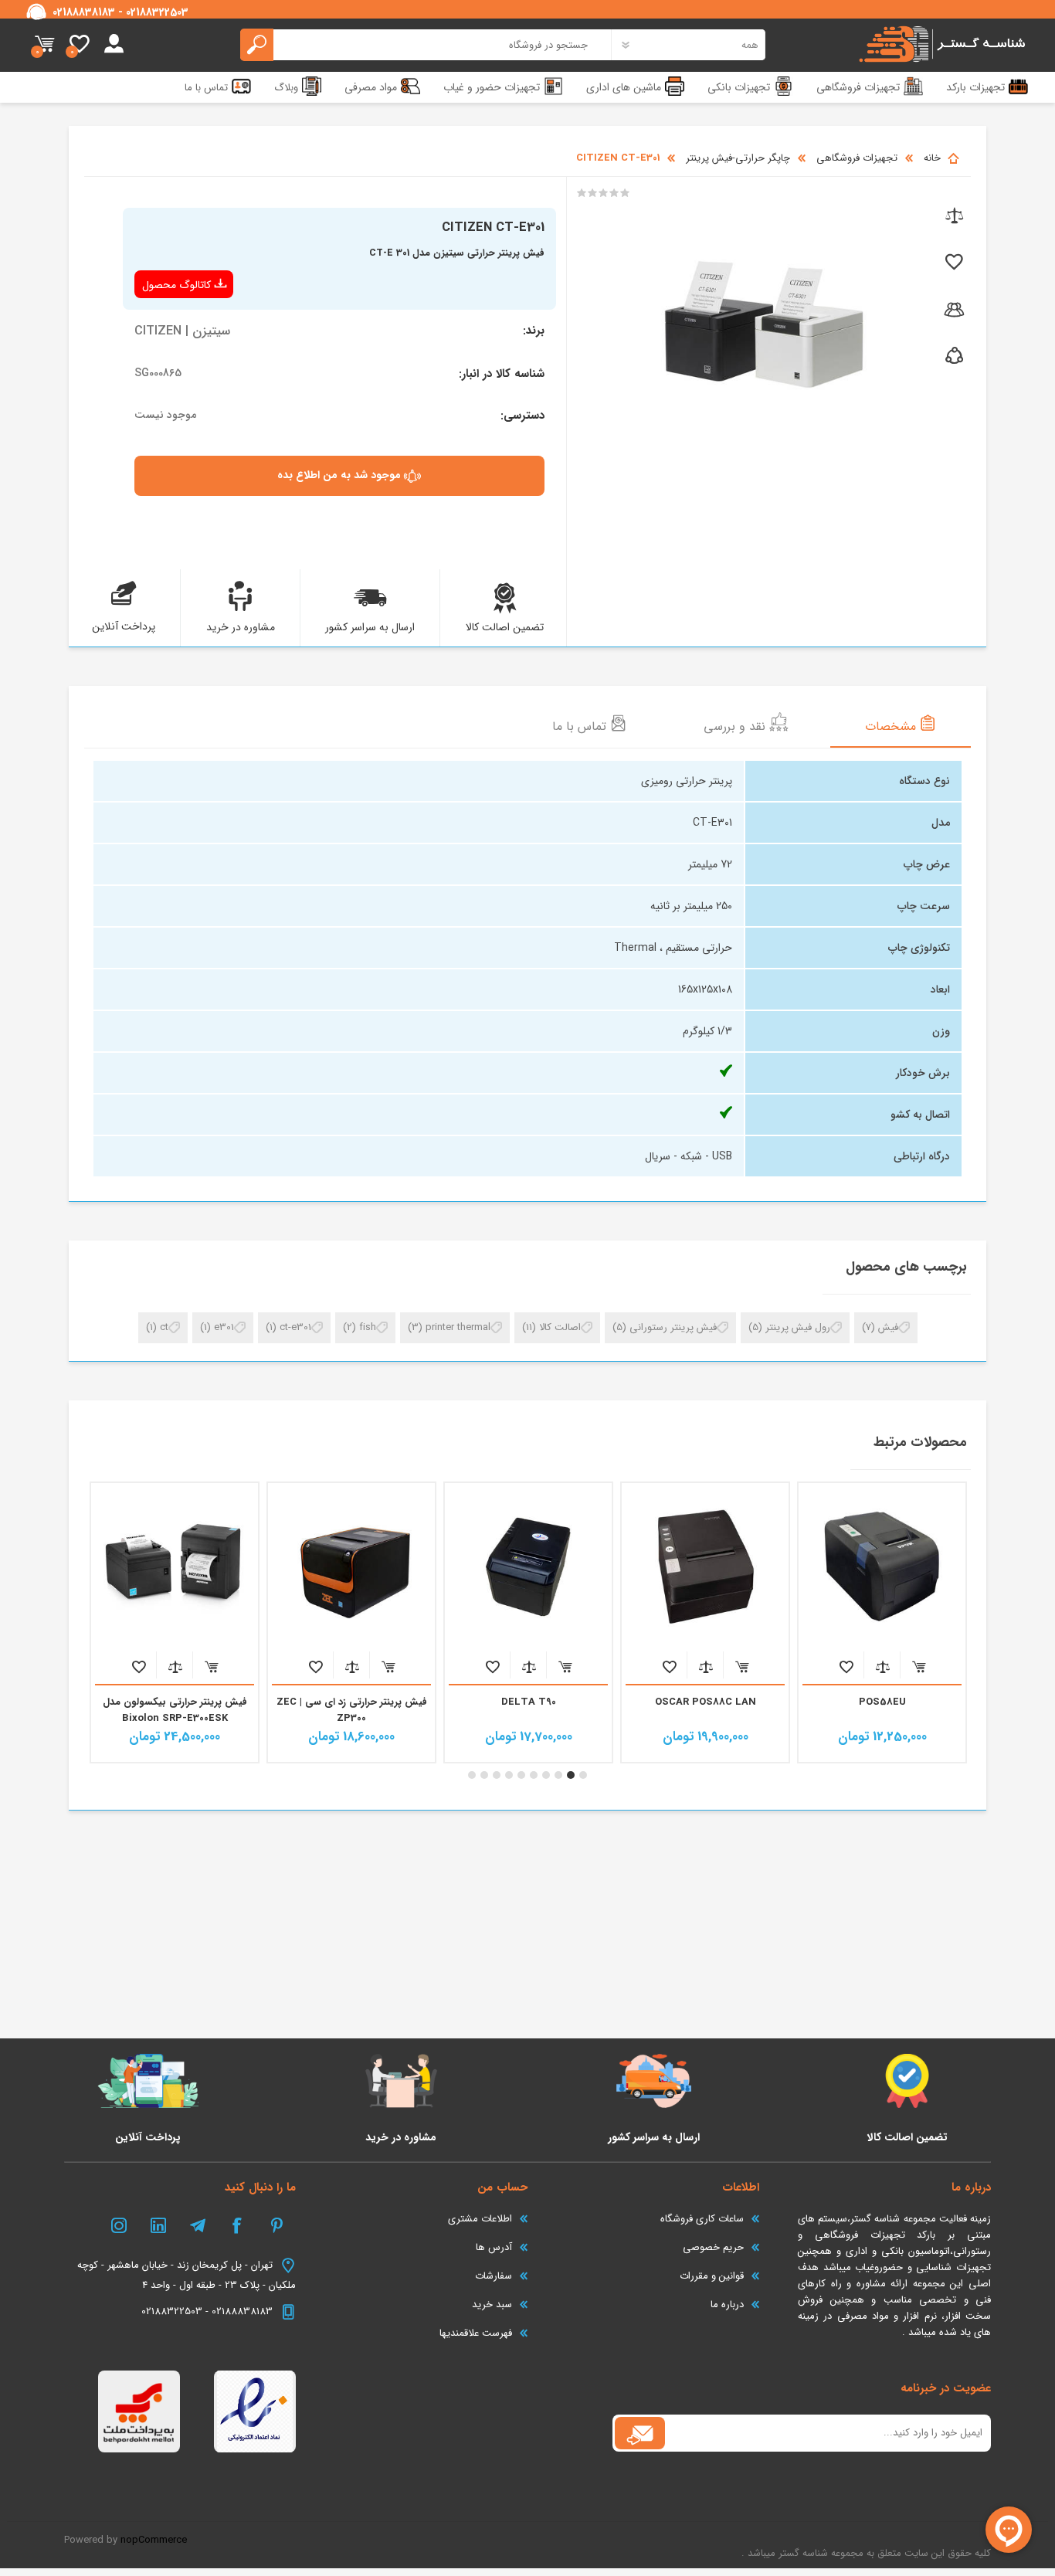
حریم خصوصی (713, 2247)
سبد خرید (44, 45)
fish (368, 1327)
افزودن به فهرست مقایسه (882, 1666)
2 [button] (571, 1775)
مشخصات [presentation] (892, 726)
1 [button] (583, 1775)
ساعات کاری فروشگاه (702, 2219)
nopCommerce (154, 2540)
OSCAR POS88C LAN (882, 1702)
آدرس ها (494, 2247)
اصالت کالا (560, 1327)
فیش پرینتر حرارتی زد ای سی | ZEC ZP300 (529, 1710)
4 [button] (546, 1775)
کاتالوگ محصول (176, 285)
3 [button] (558, 1775)
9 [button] (484, 1775)
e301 (224, 1327)
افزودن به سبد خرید (919, 1666)
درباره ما (727, 2304)
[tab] (901, 725)
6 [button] (521, 1775)
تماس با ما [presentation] (581, 726)
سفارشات (494, 2276)
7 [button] (509, 1775)
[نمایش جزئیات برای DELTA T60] (175, 1566)
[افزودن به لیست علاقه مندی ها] (953, 263)
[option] (882, 1622)
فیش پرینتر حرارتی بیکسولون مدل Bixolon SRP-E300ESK (352, 1710)
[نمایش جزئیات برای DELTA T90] (705, 1566)
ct (164, 1327)
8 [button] (497, 1775)
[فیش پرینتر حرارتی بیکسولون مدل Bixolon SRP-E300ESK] (351, 1566)
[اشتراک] (640, 2433)
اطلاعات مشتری (480, 2219)
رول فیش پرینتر (798, 1327)
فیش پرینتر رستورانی (673, 1327)
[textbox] (426, 45)
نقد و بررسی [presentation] (736, 726)
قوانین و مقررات (712, 2276)
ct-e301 (295, 1327)
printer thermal (458, 1327)
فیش (888, 1327)
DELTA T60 (175, 1702)
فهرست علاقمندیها (476, 2333)
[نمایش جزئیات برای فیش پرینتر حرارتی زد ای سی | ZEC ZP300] (528, 1566)
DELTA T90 (706, 1702)
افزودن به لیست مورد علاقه (846, 1666)
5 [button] (534, 1775)
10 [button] (472, 1775)
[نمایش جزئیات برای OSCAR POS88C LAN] (882, 1566)
